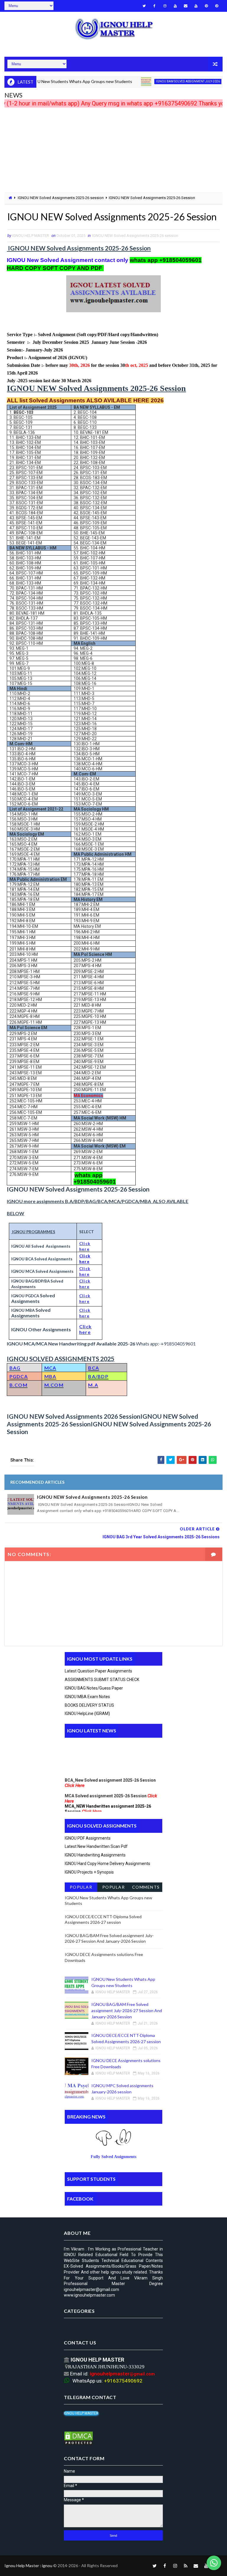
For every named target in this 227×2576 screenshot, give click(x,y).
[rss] (186, 2566)
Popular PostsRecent (81, 1888)
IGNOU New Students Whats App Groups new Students (56, 81)
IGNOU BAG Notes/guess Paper (94, 1688)
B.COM (19, 1385)
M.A (93, 1385)
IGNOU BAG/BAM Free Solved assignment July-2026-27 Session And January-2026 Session (127, 2010)
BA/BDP (98, 1376)
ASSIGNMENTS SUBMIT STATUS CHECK (102, 1680)
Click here (86, 1329)
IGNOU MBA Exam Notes (87, 1697)
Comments (146, 1887)
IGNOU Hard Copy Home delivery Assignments (107, 1864)
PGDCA (19, 1376)
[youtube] (175, 6)
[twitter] (144, 6)
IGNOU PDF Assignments (88, 1838)
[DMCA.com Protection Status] (79, 2438)
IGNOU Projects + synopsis (89, 1872)
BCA (94, 1368)
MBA (50, 1376)
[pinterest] (206, 6)
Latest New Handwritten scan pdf (96, 1846)
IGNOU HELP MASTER (81, 2413)
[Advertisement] (113, 151)
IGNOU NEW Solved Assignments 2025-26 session (61, 198)
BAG (15, 1368)
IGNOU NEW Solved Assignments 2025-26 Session (92, 1497)
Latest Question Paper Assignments (98, 1671)
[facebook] (155, 6)
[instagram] (165, 6)
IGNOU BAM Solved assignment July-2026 (165, 81)
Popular (114, 1887)
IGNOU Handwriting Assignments (95, 1855)
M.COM (54, 1385)
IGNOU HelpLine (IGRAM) (87, 1713)
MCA (50, 1368)
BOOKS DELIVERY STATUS (89, 1705)
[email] (186, 6)
